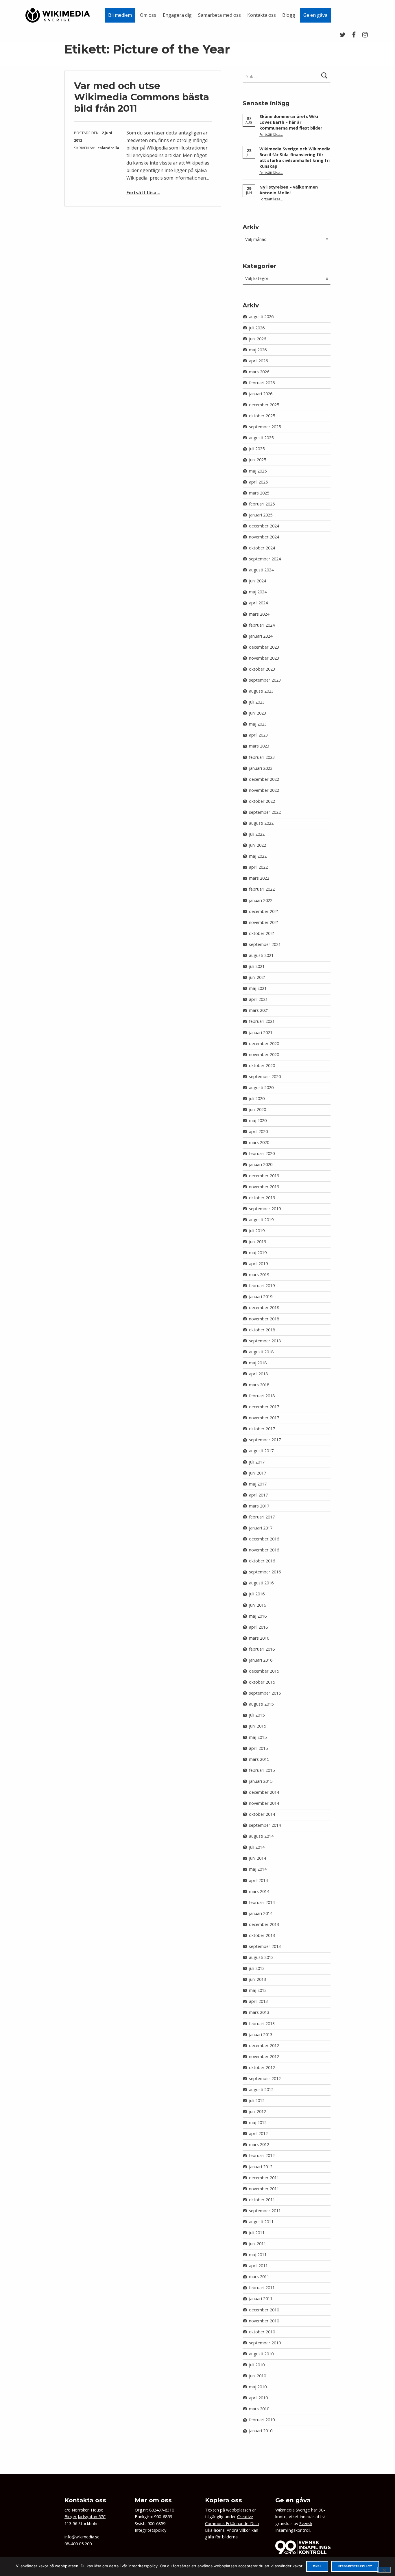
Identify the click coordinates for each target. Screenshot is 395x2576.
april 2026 (258, 361)
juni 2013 (258, 1979)
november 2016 (264, 1550)
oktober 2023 (262, 669)
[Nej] (384, 2570)
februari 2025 (262, 504)
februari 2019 (262, 1286)
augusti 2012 (261, 2089)
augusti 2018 (261, 1352)
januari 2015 (261, 1781)
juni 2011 (258, 2244)
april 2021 (258, 999)
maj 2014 (258, 1869)
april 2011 (258, 2266)
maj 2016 (258, 1616)
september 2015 (265, 1693)
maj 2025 (258, 471)
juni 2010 (258, 2376)
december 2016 (264, 1539)
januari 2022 (261, 900)
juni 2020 (258, 1109)
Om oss (148, 15)
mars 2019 (259, 1275)
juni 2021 (258, 977)
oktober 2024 (262, 548)
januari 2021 (261, 1033)
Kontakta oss (262, 15)
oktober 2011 (262, 2200)
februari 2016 (262, 1649)
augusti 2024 (261, 570)
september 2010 (265, 2343)
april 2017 (258, 1495)
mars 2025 (259, 493)
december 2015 (264, 1671)
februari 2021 (262, 1021)
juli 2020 (257, 1098)
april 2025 (258, 482)
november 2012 (264, 2056)
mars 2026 (259, 372)
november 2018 (264, 1319)
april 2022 (258, 867)
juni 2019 (258, 1242)
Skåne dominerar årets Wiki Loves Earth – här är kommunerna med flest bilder (291, 122)
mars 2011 (259, 2277)
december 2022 (264, 779)
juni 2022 (258, 845)
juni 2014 (258, 1858)
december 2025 (264, 405)
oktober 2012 (262, 2067)
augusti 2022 (261, 823)
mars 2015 (259, 1759)
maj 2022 (258, 856)
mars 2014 (259, 1891)
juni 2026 (258, 339)
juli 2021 (257, 966)
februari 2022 (262, 889)
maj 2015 (258, 1737)
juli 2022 (257, 834)
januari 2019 (261, 1297)
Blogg (289, 15)
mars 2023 (259, 746)
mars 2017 (259, 1506)
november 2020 (264, 1054)
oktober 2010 (262, 2332)
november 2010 (264, 2321)
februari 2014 (262, 1902)
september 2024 (265, 559)
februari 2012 (262, 2155)
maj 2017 (258, 1484)
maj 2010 (258, 2387)
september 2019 (265, 1209)
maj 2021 (258, 988)
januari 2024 (261, 636)
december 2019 (264, 1176)
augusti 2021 (261, 955)
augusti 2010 (261, 2354)
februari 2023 (262, 757)
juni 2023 (258, 713)
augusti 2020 (261, 1087)
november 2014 (264, 1803)
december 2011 (264, 2178)
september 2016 (265, 1572)
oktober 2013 (262, 1935)
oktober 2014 (262, 1814)
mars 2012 (259, 2144)
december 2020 (264, 1043)
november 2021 (264, 922)
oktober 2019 (262, 1198)
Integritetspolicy (151, 2530)
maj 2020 (258, 1120)
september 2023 (265, 680)
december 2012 (264, 2046)
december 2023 (264, 647)
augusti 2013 (261, 1957)
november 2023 (264, 658)
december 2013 (264, 1924)
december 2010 (264, 2310)
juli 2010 (257, 2365)
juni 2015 (258, 1726)
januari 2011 (261, 2299)
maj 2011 (258, 2255)
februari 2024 (262, 625)
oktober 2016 (262, 1561)
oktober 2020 (262, 1065)
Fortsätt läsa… (143, 193)
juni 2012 (258, 2111)
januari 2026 (261, 394)
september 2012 (265, 2078)
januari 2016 (261, 1660)
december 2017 (264, 1407)
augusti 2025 (261, 438)
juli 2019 (257, 1231)
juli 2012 (257, 2100)
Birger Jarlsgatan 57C (85, 2517)
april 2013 (258, 2001)
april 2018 (258, 1374)
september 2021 (265, 944)
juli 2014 (257, 1847)
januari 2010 (261, 2431)
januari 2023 (261, 768)
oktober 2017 (262, 1429)
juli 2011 (257, 2233)
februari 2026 (262, 383)
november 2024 (264, 537)
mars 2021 (259, 1010)
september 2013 (265, 1946)
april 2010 (258, 2398)
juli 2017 (257, 1462)
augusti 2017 (261, 1451)
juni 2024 (258, 581)
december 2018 (264, 1308)
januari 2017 (261, 1528)
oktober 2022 (262, 801)
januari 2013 (261, 2035)
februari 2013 (262, 2024)
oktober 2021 (262, 933)
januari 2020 (261, 1164)
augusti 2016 (261, 1583)
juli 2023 (257, 702)
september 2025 (265, 427)
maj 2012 (258, 2122)
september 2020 (265, 1076)
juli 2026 (257, 328)
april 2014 (258, 1880)
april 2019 (258, 1264)
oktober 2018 (262, 1330)
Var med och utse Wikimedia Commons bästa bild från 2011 (142, 97)
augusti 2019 (261, 1220)
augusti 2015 (261, 1704)
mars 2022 (259, 878)
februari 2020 (262, 1153)
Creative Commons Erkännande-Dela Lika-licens (232, 2523)
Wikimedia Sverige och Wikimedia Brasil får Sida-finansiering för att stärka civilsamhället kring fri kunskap (295, 157)
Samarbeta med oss (219, 15)
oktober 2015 (262, 1682)
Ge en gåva (315, 15)
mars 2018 (259, 1385)
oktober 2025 (262, 416)
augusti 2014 (261, 1836)
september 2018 (265, 1341)
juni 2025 (258, 460)
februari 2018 (262, 1396)
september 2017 (265, 1440)
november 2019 (264, 1187)
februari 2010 (262, 2420)
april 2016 (258, 1627)
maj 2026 (258, 350)
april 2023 (258, 735)
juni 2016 (258, 1605)
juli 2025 (257, 449)
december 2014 (264, 1792)
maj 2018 (258, 1363)
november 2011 (264, 2189)
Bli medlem (120, 15)
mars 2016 (259, 1638)
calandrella (108, 148)
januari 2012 (261, 2167)
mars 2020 (259, 1142)
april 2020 (258, 1131)
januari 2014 (261, 1913)
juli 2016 (257, 1594)
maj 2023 (258, 724)
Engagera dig (177, 15)
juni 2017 (258, 1473)
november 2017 (264, 1418)
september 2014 (265, 1825)
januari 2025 (261, 515)
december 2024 (264, 526)
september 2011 (265, 2211)
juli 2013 (257, 1968)
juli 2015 (257, 1715)
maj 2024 (258, 592)
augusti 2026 (261, 317)
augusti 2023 (261, 691)
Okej (317, 2566)
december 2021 (264, 911)
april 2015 (258, 1748)
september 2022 (265, 812)
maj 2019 (258, 1253)
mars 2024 (259, 614)
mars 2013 (259, 2012)
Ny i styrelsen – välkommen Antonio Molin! (289, 190)
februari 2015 (262, 1770)
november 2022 (264, 790)
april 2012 (258, 2133)
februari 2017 (262, 1517)
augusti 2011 (261, 2222)
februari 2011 (262, 2288)
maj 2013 (258, 1990)
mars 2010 (259, 2409)
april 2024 (258, 603)
